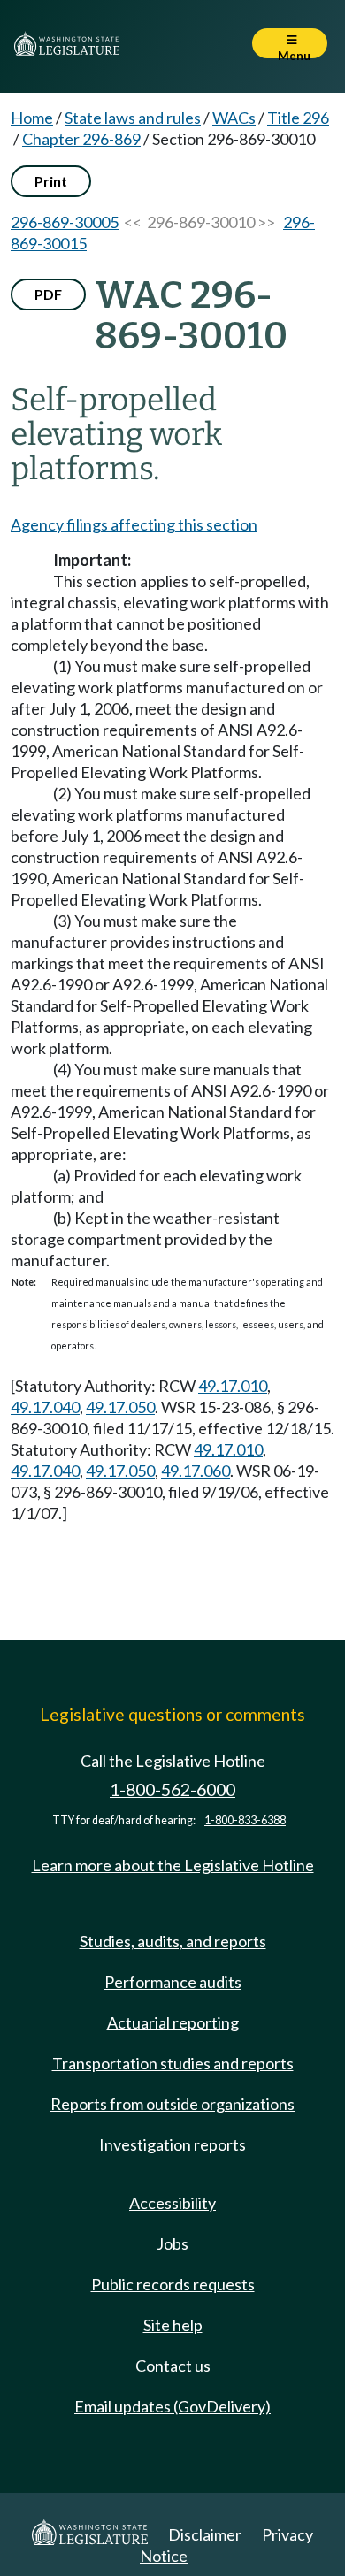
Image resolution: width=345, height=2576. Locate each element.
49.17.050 (120, 1407)
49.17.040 (45, 1407)
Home (32, 118)
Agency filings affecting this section (134, 524)
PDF (48, 294)
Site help (173, 2325)
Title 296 (298, 118)
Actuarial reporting (173, 2022)
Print (51, 181)
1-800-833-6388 (245, 1820)
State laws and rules (133, 118)
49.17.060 (195, 1471)
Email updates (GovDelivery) (172, 2406)
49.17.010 (233, 1386)
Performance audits (173, 1982)
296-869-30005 (65, 222)
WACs (234, 118)
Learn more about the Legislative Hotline (173, 1865)
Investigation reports (172, 2144)
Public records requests (173, 2284)
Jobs (172, 2243)
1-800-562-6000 (172, 1789)
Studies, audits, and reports (173, 1941)
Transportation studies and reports (173, 2063)
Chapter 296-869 (81, 139)
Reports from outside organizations (172, 2104)
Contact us (173, 2366)
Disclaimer (205, 2534)
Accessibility (172, 2203)
